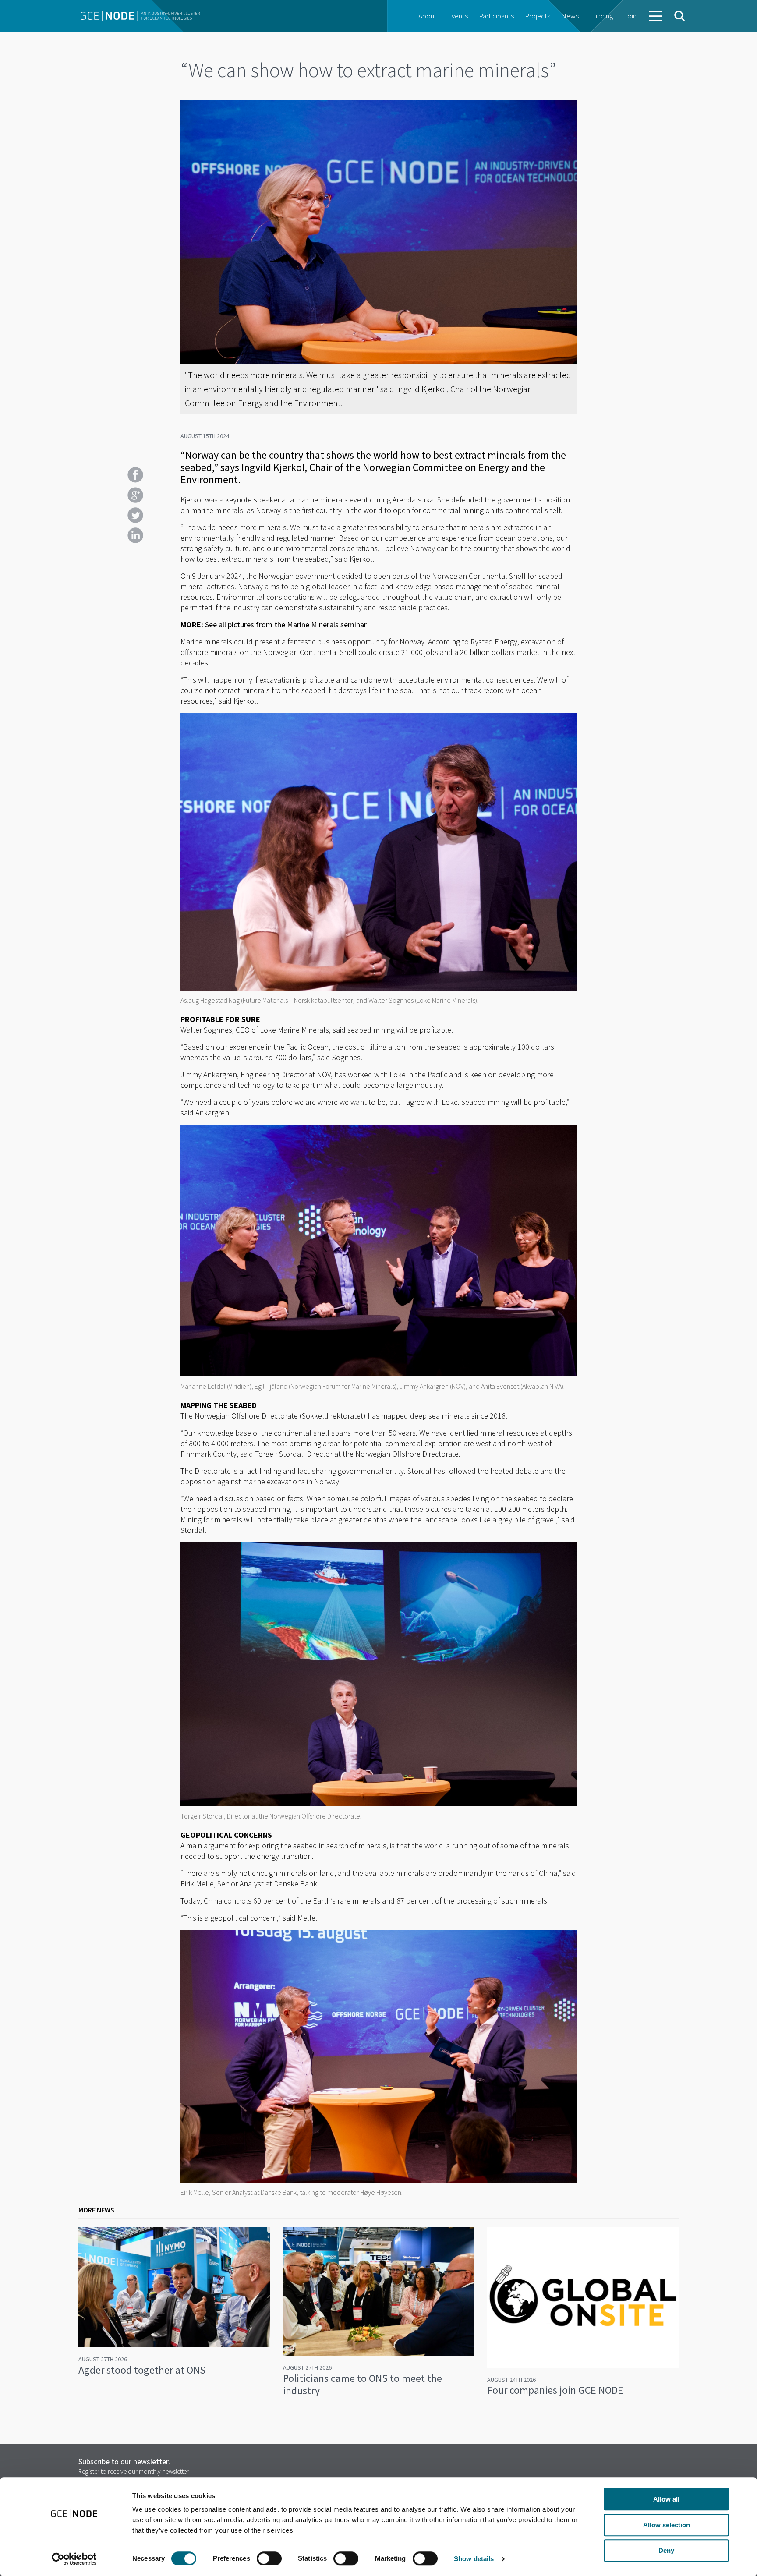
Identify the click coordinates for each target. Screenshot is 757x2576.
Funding (601, 16)
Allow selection (667, 2525)
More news (96, 2210)
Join (630, 16)
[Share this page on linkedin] (135, 535)
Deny (666, 2550)
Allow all (666, 2499)
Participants (496, 16)
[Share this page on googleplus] (135, 495)
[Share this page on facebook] (135, 475)
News (570, 16)
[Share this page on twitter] (135, 515)
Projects (538, 16)
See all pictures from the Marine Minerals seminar (286, 625)
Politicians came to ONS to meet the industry (363, 2384)
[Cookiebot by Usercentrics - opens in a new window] (74, 2559)
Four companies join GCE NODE (555, 2390)
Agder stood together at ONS (142, 2370)
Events (458, 16)
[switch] (269, 2558)
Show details (474, 2559)
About (428, 16)
